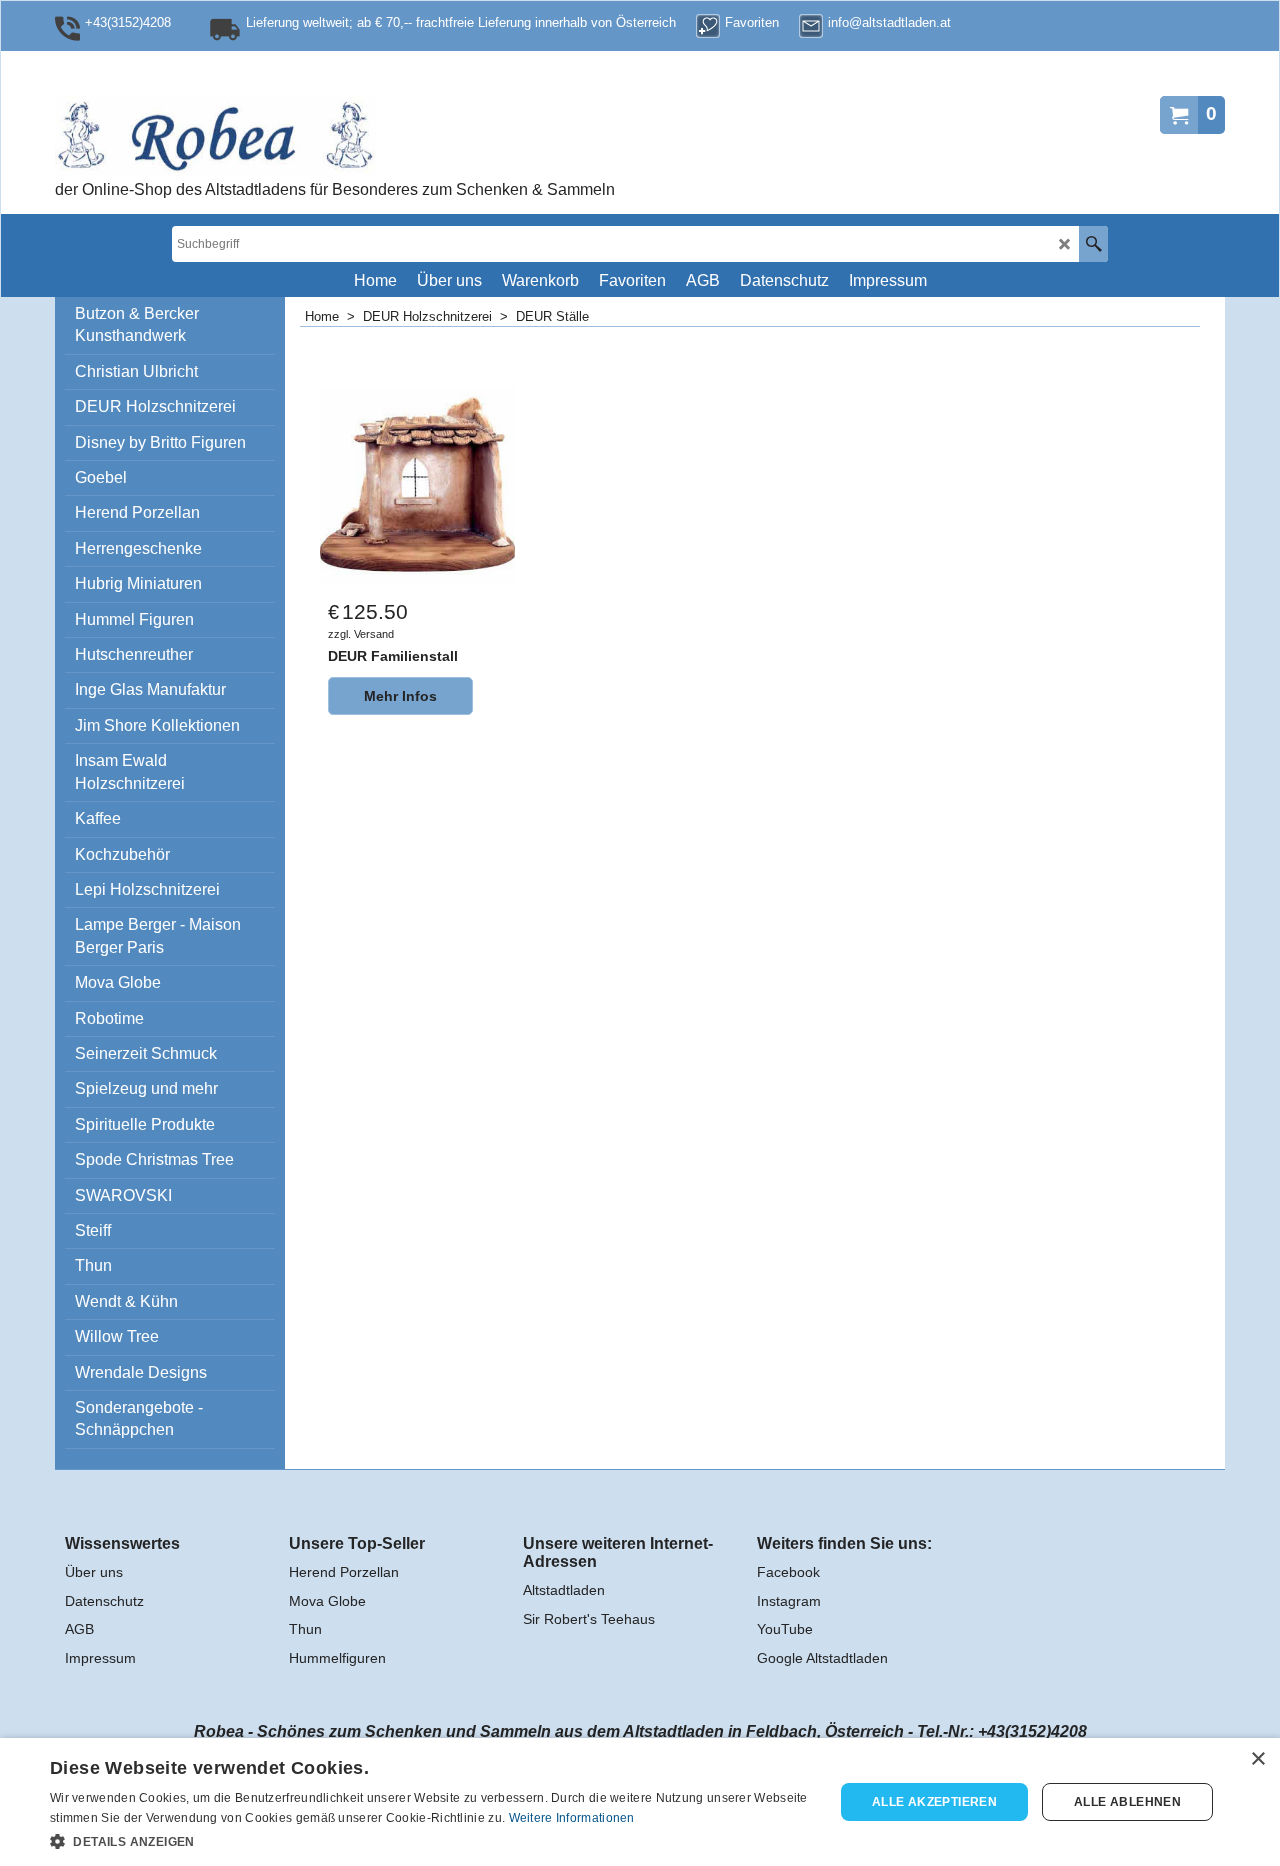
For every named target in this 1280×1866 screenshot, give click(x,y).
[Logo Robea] (280, 136)
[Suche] (1093, 244)
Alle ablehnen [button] (1127, 1802)
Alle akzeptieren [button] (934, 1802)
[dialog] (640, 1802)
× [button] (1257, 1759)
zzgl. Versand (361, 634)
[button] (430, 1840)
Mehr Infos (400, 696)
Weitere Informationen (572, 1818)
